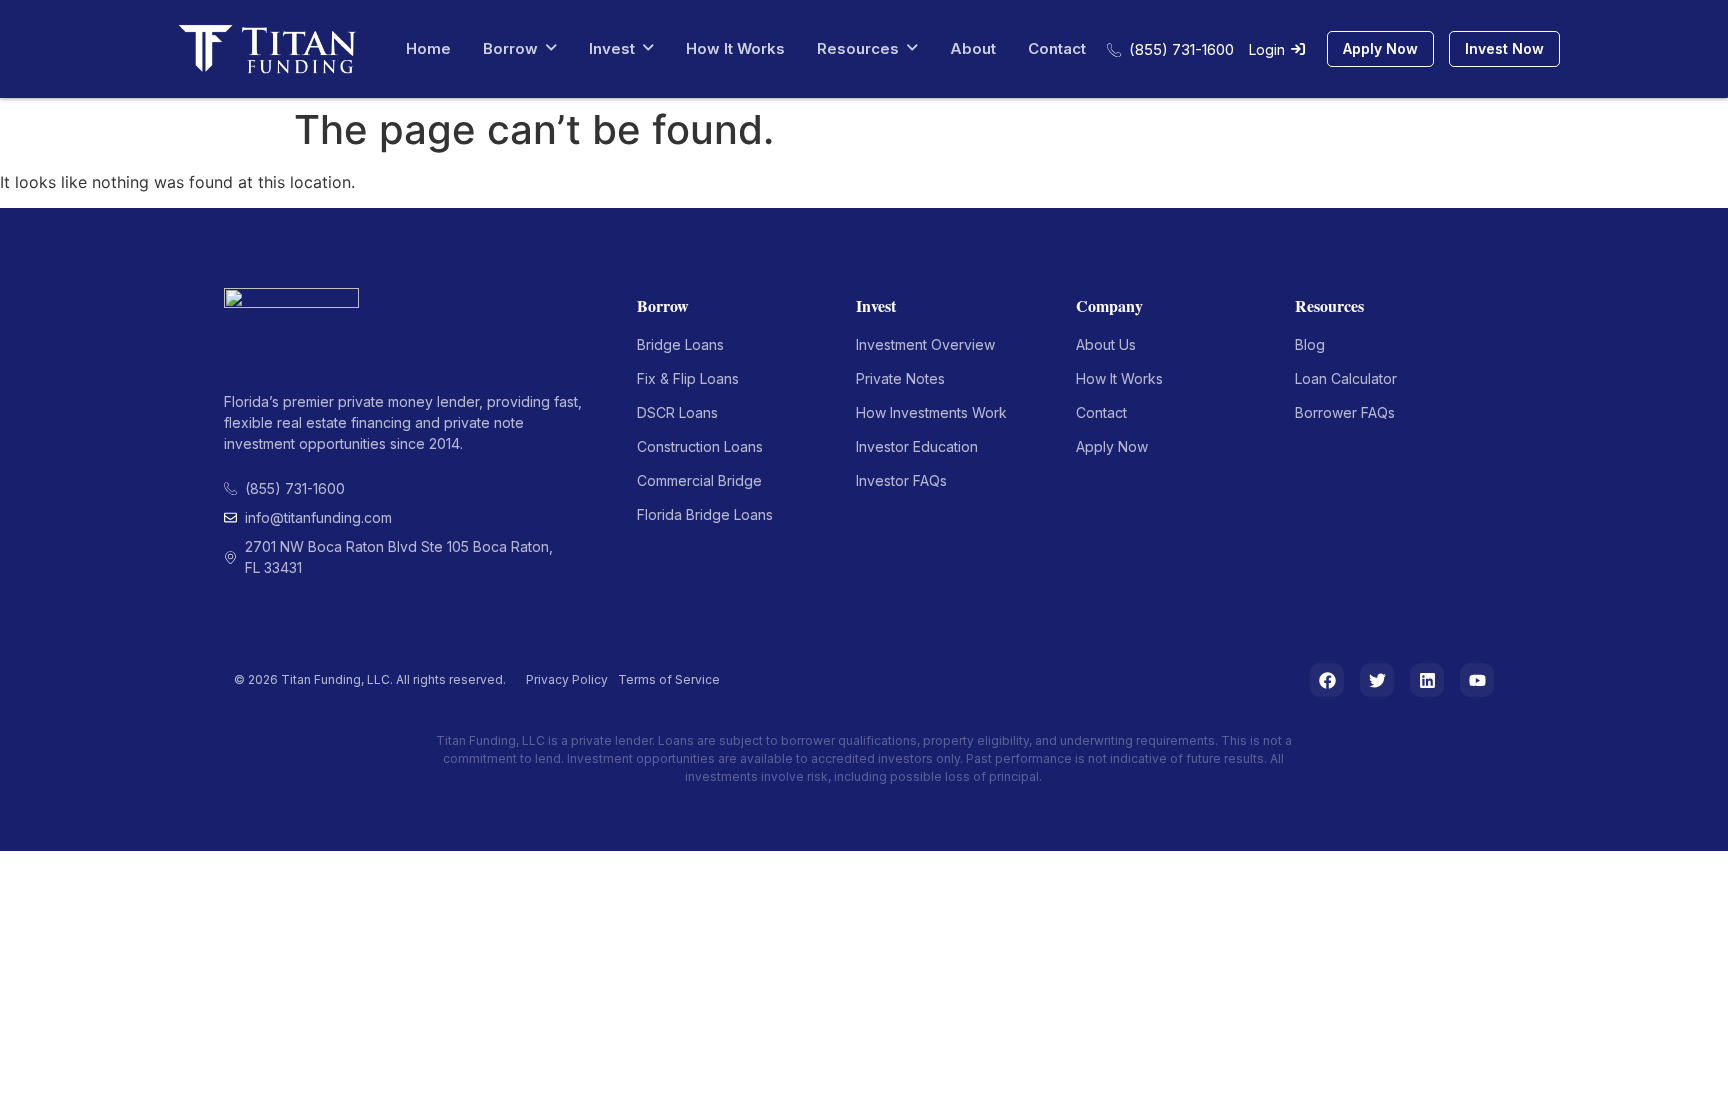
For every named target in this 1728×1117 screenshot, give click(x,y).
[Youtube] (1477, 680)
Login (1267, 49)
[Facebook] (1327, 680)
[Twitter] (1377, 680)
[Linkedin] (1427, 680)
